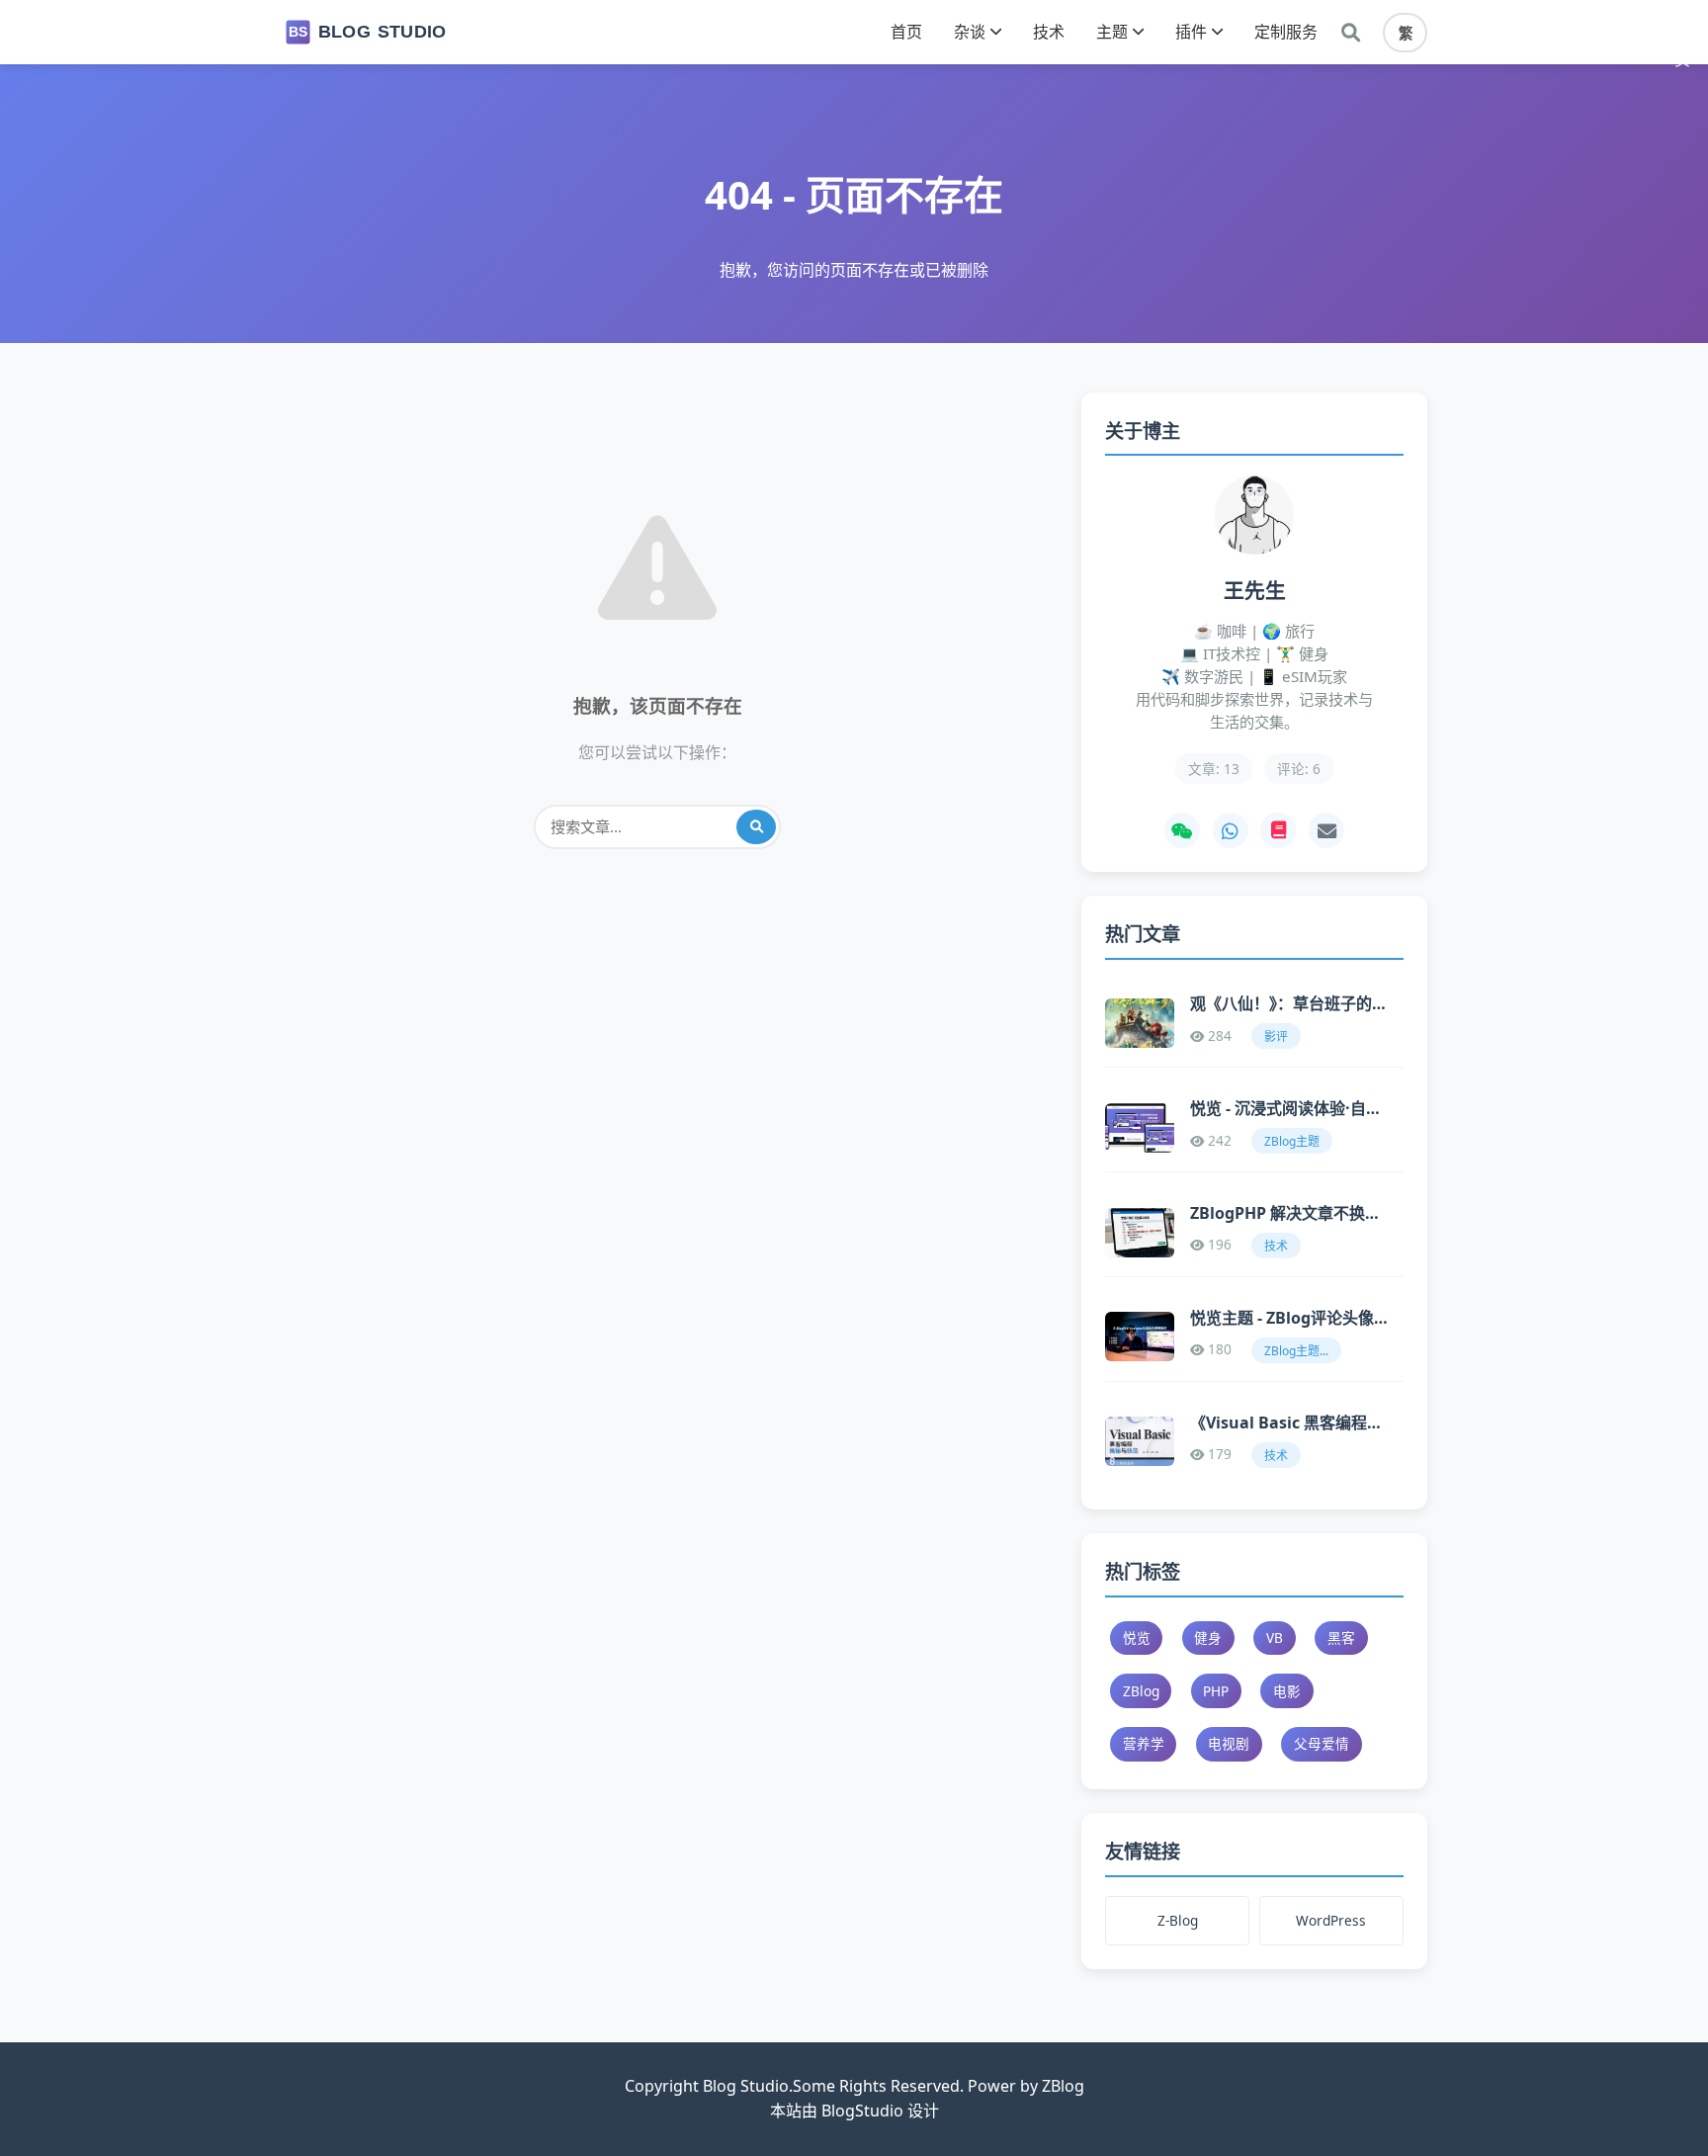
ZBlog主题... (1296, 1350)
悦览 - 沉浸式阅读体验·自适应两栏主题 (1289, 1108)
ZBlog (1141, 1691)
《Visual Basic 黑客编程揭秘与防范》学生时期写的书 (1289, 1423)
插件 (1191, 32)
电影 (1287, 1691)
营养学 (1144, 1743)
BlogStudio (862, 2111)
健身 (1208, 1638)
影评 (1276, 1036)
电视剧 (1229, 1743)
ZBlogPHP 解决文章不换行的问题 (1289, 1213)
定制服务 (1286, 32)
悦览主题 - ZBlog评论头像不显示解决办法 (1289, 1318)
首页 (906, 32)
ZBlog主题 (1292, 1141)
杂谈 (970, 32)
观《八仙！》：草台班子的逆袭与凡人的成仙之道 (1289, 1003)
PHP (1216, 1691)
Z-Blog (1178, 1920)
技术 (1049, 32)
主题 (1112, 32)
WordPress (1331, 1920)
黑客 (1341, 1638)
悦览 (1137, 1638)
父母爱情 (1322, 1743)
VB (1275, 1638)
